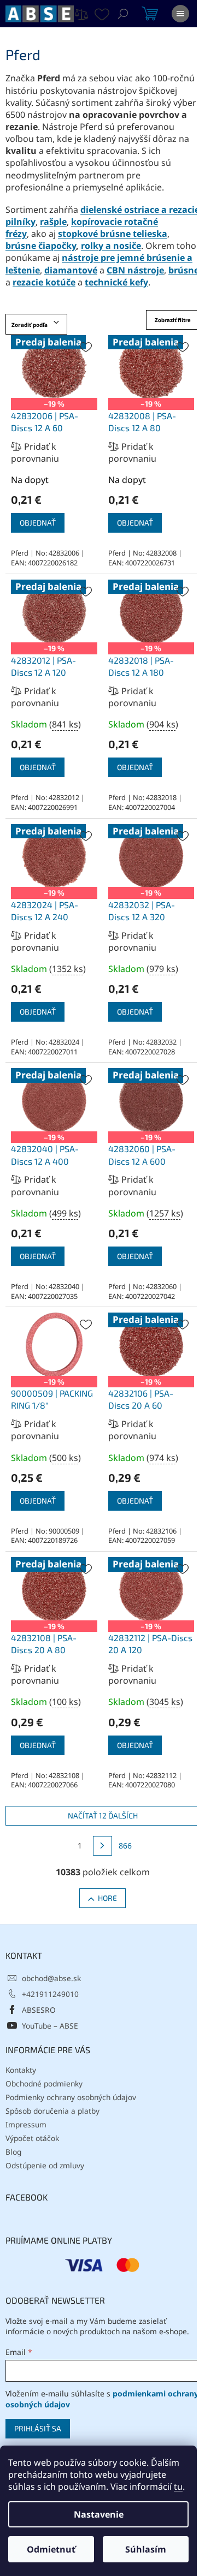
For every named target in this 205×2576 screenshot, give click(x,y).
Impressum (26, 2124)
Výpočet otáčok (32, 2138)
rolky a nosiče (111, 246)
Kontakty (21, 2070)
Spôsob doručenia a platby (52, 2111)
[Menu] (180, 14)
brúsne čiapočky (41, 246)
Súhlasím (146, 2549)
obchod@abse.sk (51, 1978)
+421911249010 (50, 1994)
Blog (13, 2152)
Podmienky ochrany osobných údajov (71, 2097)
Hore (107, 1898)
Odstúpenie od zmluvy (45, 2165)
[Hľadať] (123, 14)
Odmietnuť (51, 2549)
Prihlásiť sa (38, 2428)
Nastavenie (99, 2514)
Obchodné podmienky (44, 2083)
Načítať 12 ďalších (103, 1815)
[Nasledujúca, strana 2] (103, 1846)
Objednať (38, 523)
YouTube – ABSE (50, 2026)
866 (125, 1845)
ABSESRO (39, 2010)
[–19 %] (54, 1345)
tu (178, 2486)
